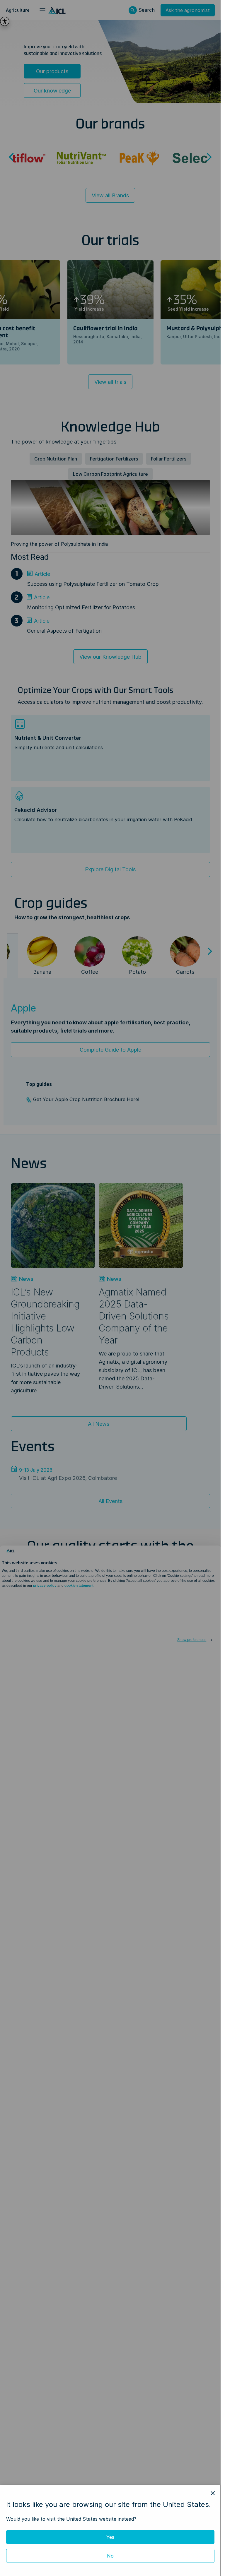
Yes (110, 2537)
